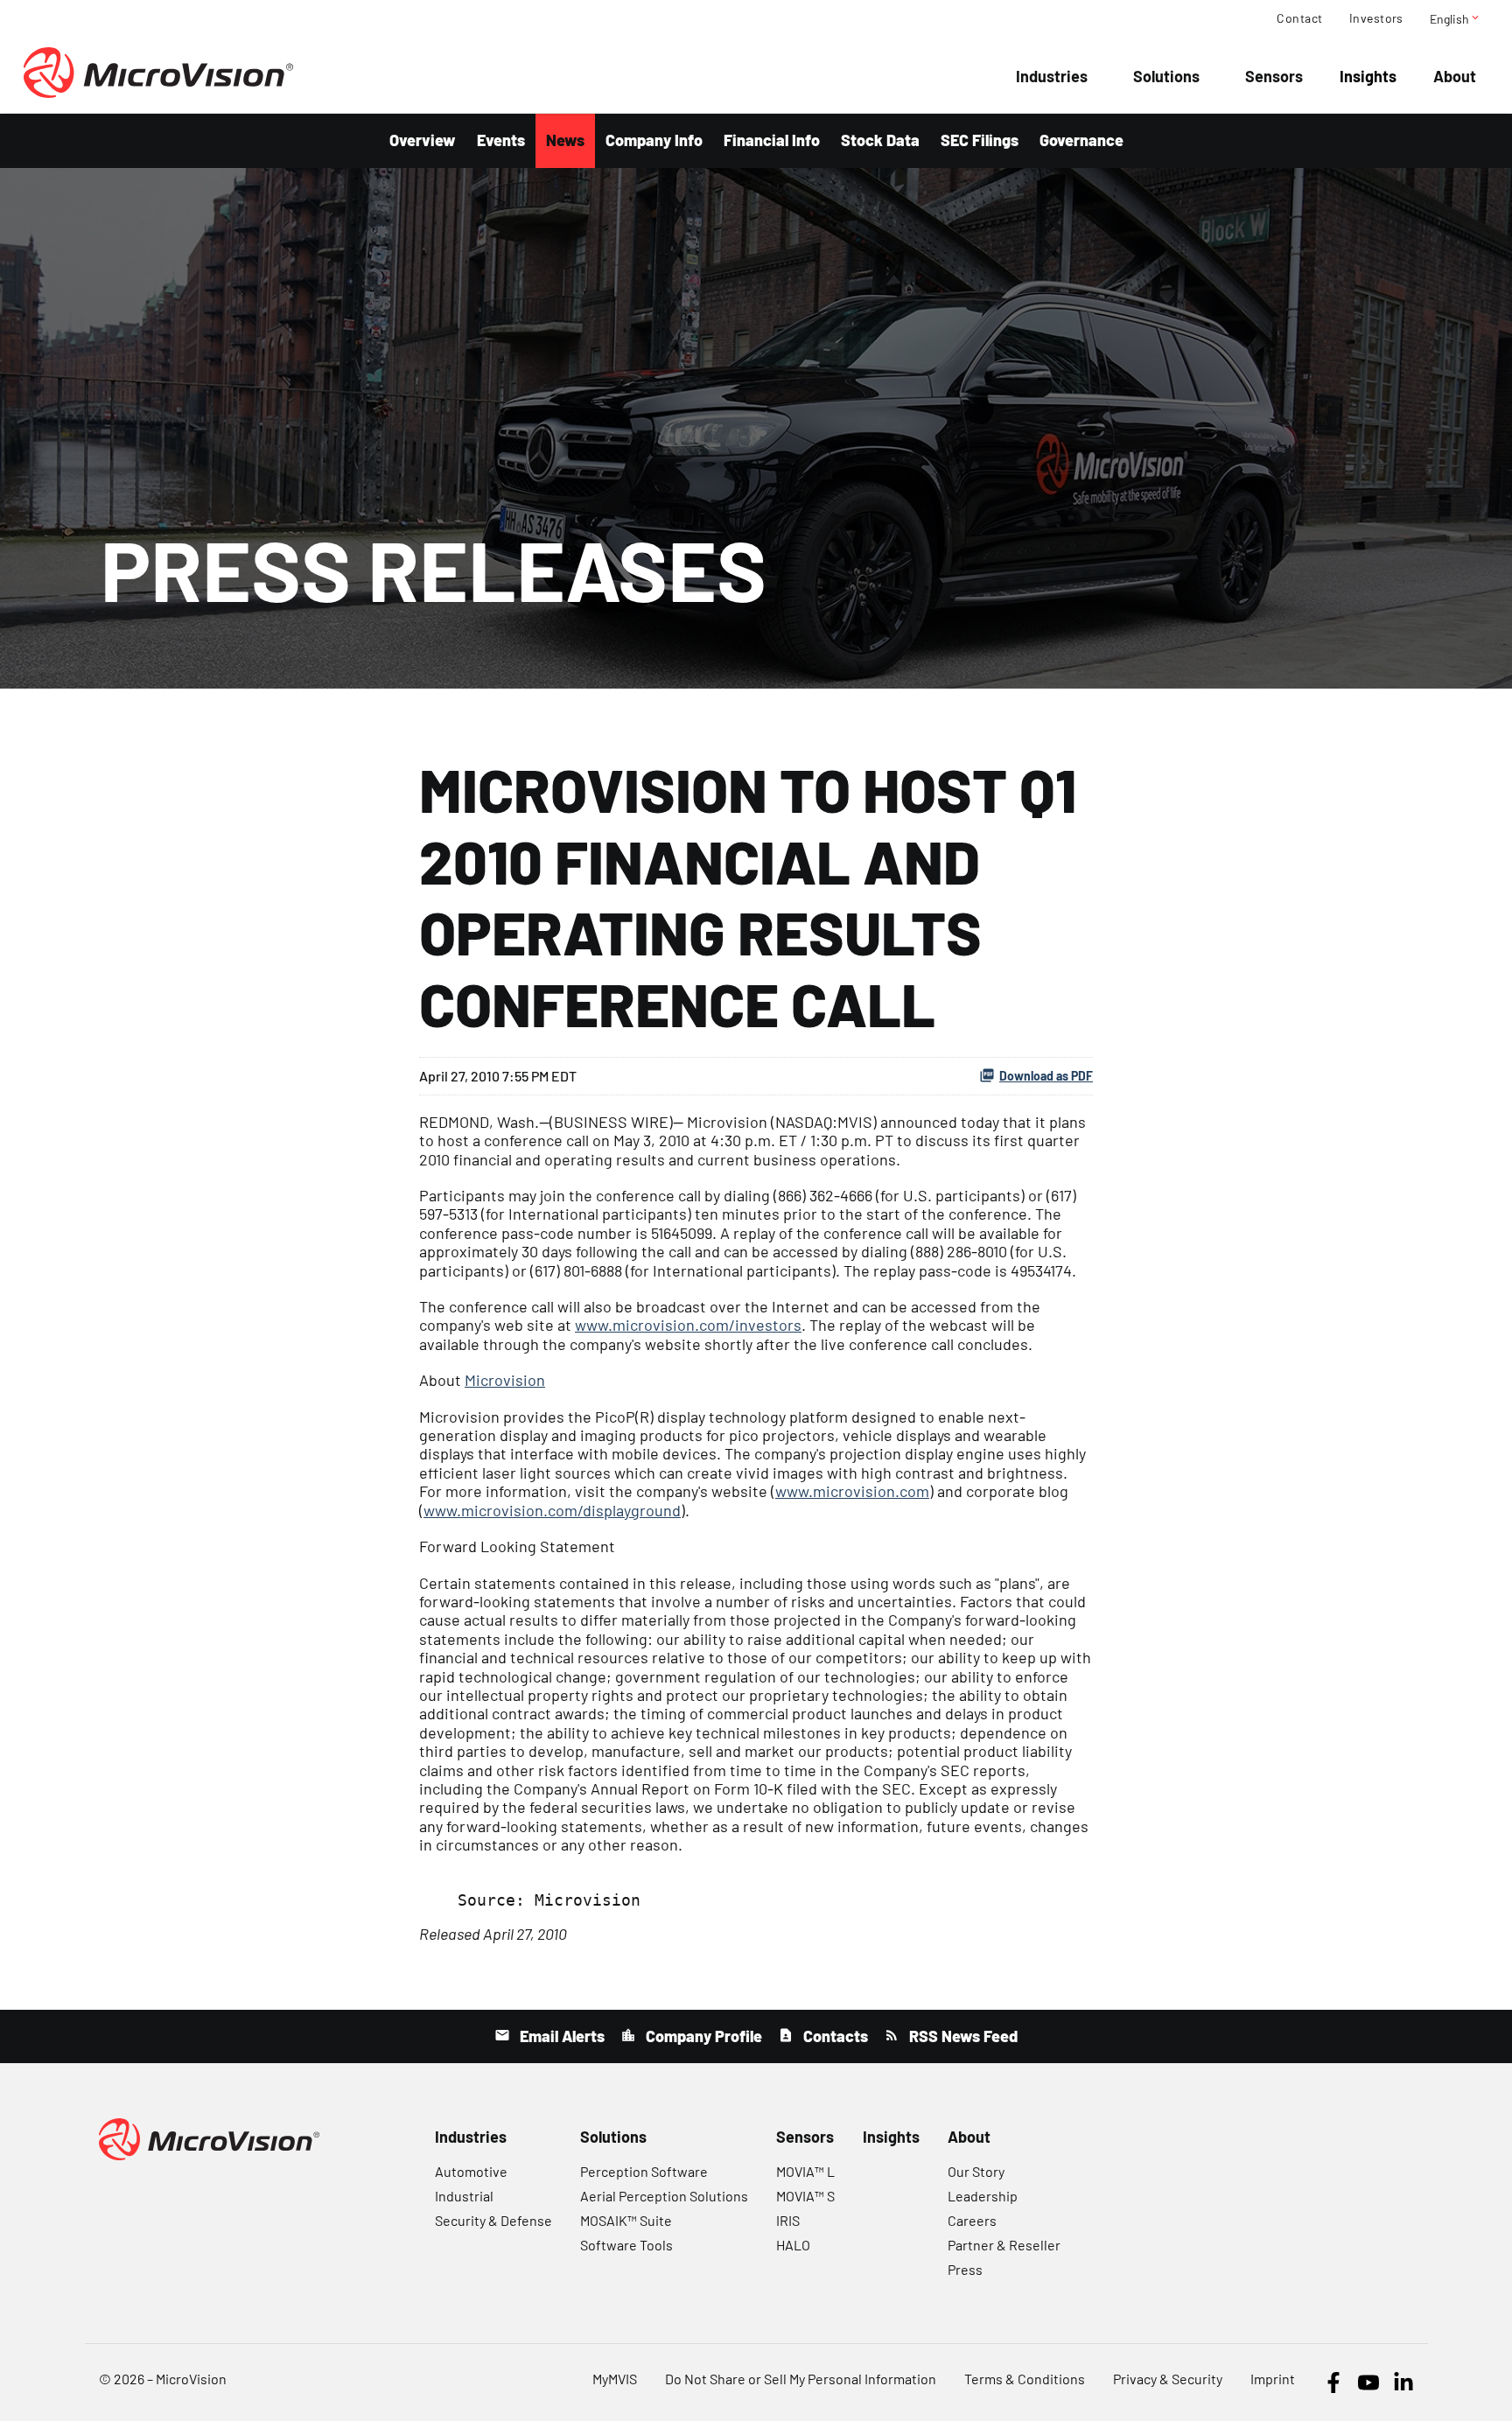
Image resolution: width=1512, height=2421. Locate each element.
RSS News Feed (962, 2036)
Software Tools (626, 2245)
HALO (793, 2245)
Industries (1052, 76)
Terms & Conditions (1025, 2379)
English (1456, 18)
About (1455, 76)
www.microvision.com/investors (688, 1325)
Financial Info (772, 140)
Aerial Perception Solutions (664, 2196)
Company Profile (702, 2036)
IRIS (788, 2220)
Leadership (983, 2196)
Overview (423, 140)
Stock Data (880, 140)
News (565, 140)
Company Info (654, 140)
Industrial (464, 2196)
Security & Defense (493, 2220)
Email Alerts (560, 2036)
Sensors (1274, 76)
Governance (1081, 140)
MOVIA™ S (805, 2196)
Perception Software (644, 2171)
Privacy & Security (1168, 2379)
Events (501, 140)
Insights (1368, 76)
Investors (1376, 18)
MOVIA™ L (805, 2171)
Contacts (834, 2036)
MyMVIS (615, 2379)
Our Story (976, 2171)
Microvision (505, 1380)
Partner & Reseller (1004, 2245)
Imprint (1273, 2379)
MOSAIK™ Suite (626, 2220)
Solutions (1166, 76)
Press (965, 2269)
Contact (1299, 18)
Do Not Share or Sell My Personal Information (801, 2379)
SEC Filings (980, 140)
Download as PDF (1046, 1076)
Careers (972, 2220)
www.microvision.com (852, 1491)
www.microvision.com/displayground (552, 1510)
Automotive (471, 2171)
